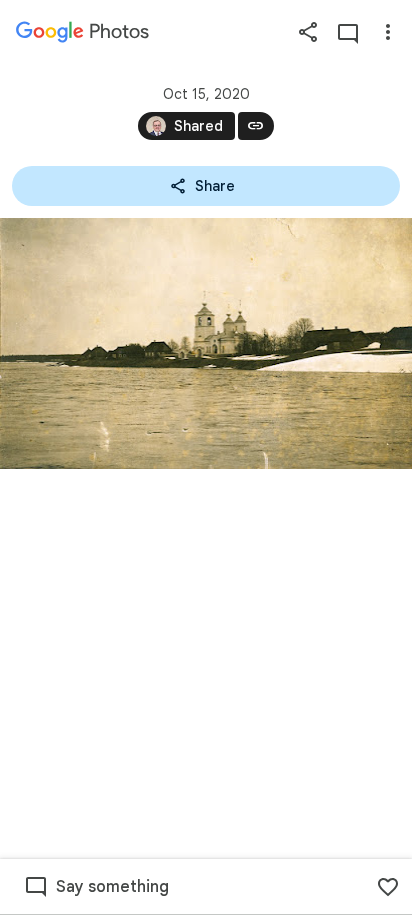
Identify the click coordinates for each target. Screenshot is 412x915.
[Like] (388, 887)
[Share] (308, 32)
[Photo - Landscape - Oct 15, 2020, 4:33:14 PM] (206, 343)
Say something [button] (112, 887)
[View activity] (348, 32)
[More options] (388, 32)
